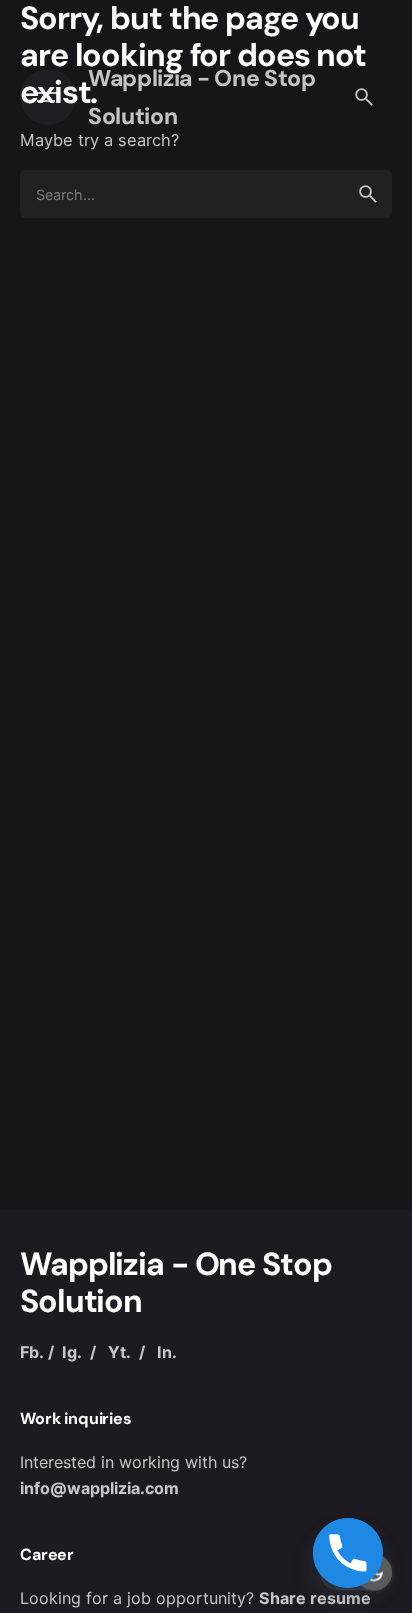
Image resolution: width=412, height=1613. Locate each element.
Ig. (72, 1352)
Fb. (32, 1352)
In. (167, 1352)
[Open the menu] (48, 97)
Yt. (119, 1352)
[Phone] (348, 1553)
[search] (368, 194)
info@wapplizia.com (99, 1488)
